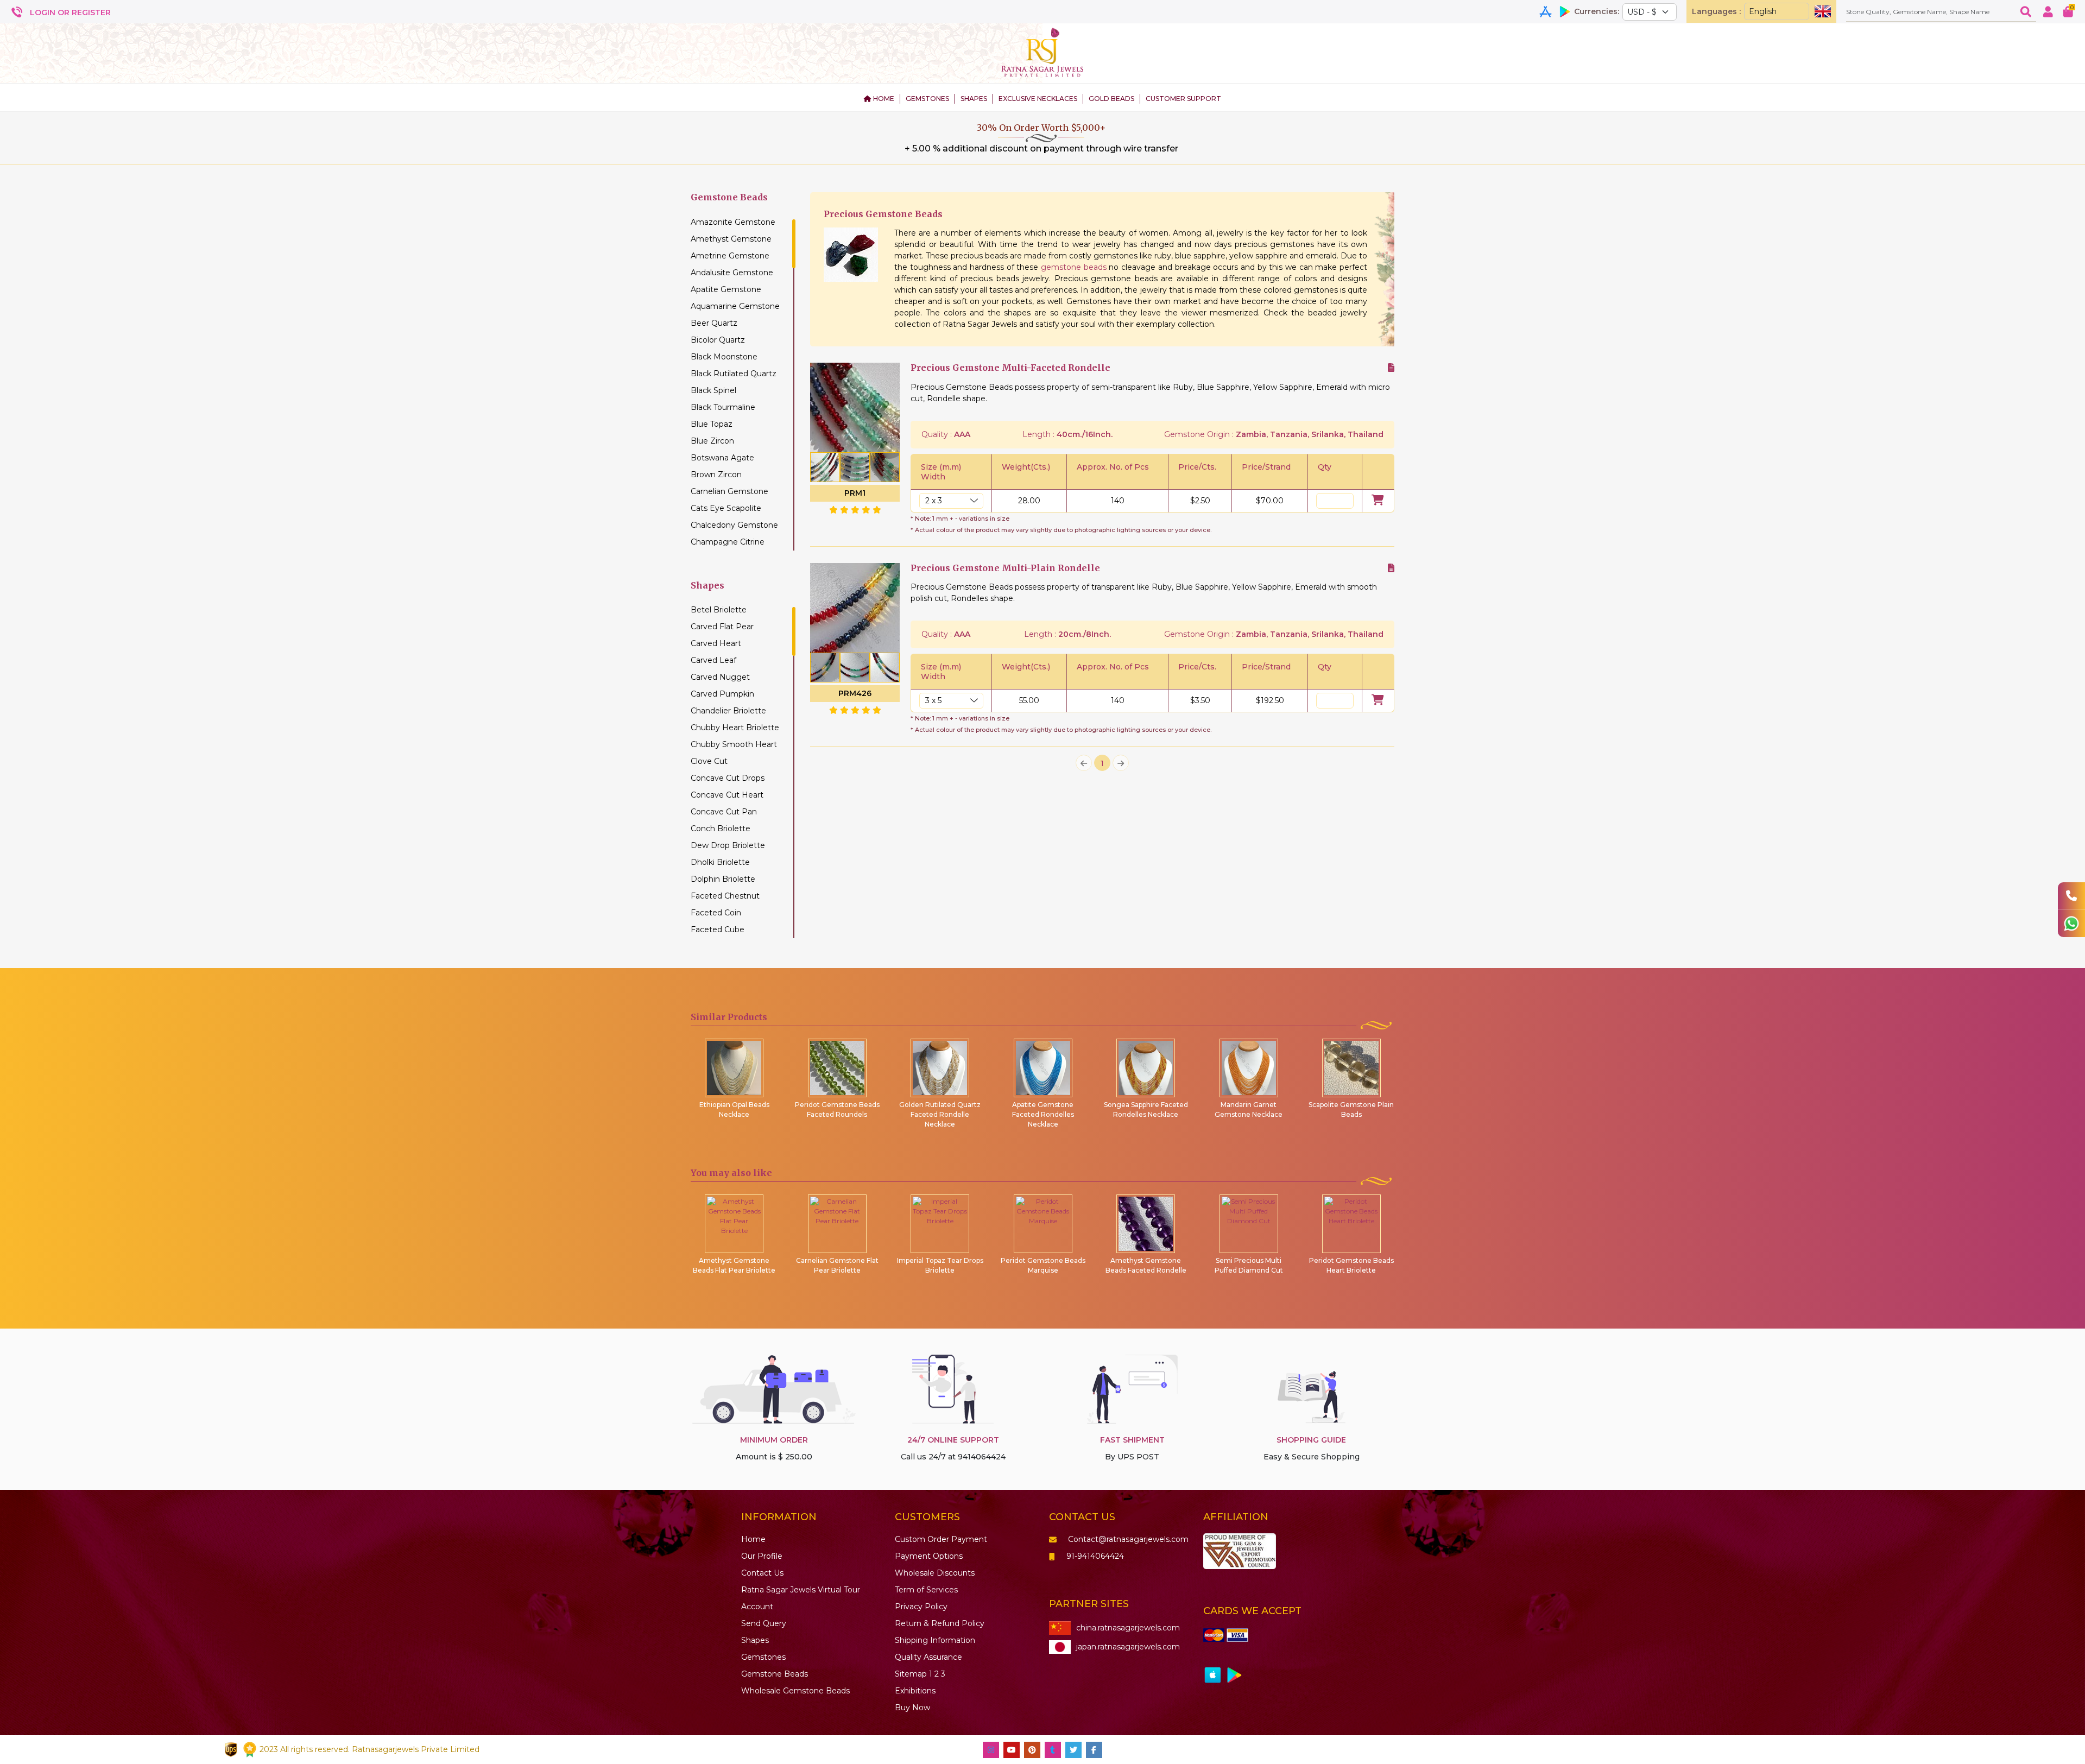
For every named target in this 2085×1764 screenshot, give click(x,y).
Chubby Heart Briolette (735, 728)
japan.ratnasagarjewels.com (1128, 1647)
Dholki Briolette (720, 862)
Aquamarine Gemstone (735, 306)
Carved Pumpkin (722, 694)
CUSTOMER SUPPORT (1183, 99)
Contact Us (762, 1573)
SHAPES (974, 99)
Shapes (755, 1640)
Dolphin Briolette (723, 879)
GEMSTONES (927, 99)
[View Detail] (1391, 368)
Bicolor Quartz (718, 340)
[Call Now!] (2071, 896)
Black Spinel (713, 390)
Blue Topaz (712, 424)
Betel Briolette (719, 610)
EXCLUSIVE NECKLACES (1038, 99)
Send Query (764, 1623)
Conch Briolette (721, 829)
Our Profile (762, 1556)
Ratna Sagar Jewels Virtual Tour (801, 1590)
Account (757, 1607)
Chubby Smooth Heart (734, 744)
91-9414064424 (1095, 1556)
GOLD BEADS (1111, 99)
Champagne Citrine (728, 542)
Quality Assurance (928, 1657)
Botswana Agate (722, 458)
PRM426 (855, 693)
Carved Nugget (720, 677)
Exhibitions (915, 1691)
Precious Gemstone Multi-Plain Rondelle (1005, 568)
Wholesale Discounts (935, 1573)
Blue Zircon (712, 441)
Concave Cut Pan (724, 812)
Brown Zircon (716, 475)
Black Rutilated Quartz (734, 374)
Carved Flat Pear (722, 627)
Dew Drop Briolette (728, 845)
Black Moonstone (724, 357)
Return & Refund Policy (940, 1623)
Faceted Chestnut (725, 896)
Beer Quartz (714, 323)
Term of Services (926, 1590)
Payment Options (929, 1556)
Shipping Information (935, 1640)
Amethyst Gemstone (731, 239)
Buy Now (912, 1708)
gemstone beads (1074, 267)
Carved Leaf (713, 660)
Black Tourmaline (723, 407)
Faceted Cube (718, 930)
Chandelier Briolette (728, 711)
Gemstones (763, 1657)
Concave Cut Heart (727, 795)
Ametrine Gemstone (730, 256)
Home (753, 1539)
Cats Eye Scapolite (726, 508)
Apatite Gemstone (726, 289)
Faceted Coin (716, 913)
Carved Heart (716, 643)
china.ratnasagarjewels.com (1128, 1628)
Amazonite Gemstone (733, 222)
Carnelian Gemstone (729, 491)
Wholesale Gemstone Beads (795, 1691)
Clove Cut (709, 761)
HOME (883, 99)
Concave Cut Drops (728, 778)
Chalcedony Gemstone (734, 525)
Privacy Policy (921, 1607)
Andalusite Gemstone (732, 273)
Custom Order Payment (941, 1539)
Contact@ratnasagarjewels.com (1128, 1539)
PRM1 (855, 493)
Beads (775, 1674)
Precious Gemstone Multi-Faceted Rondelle (1010, 368)
